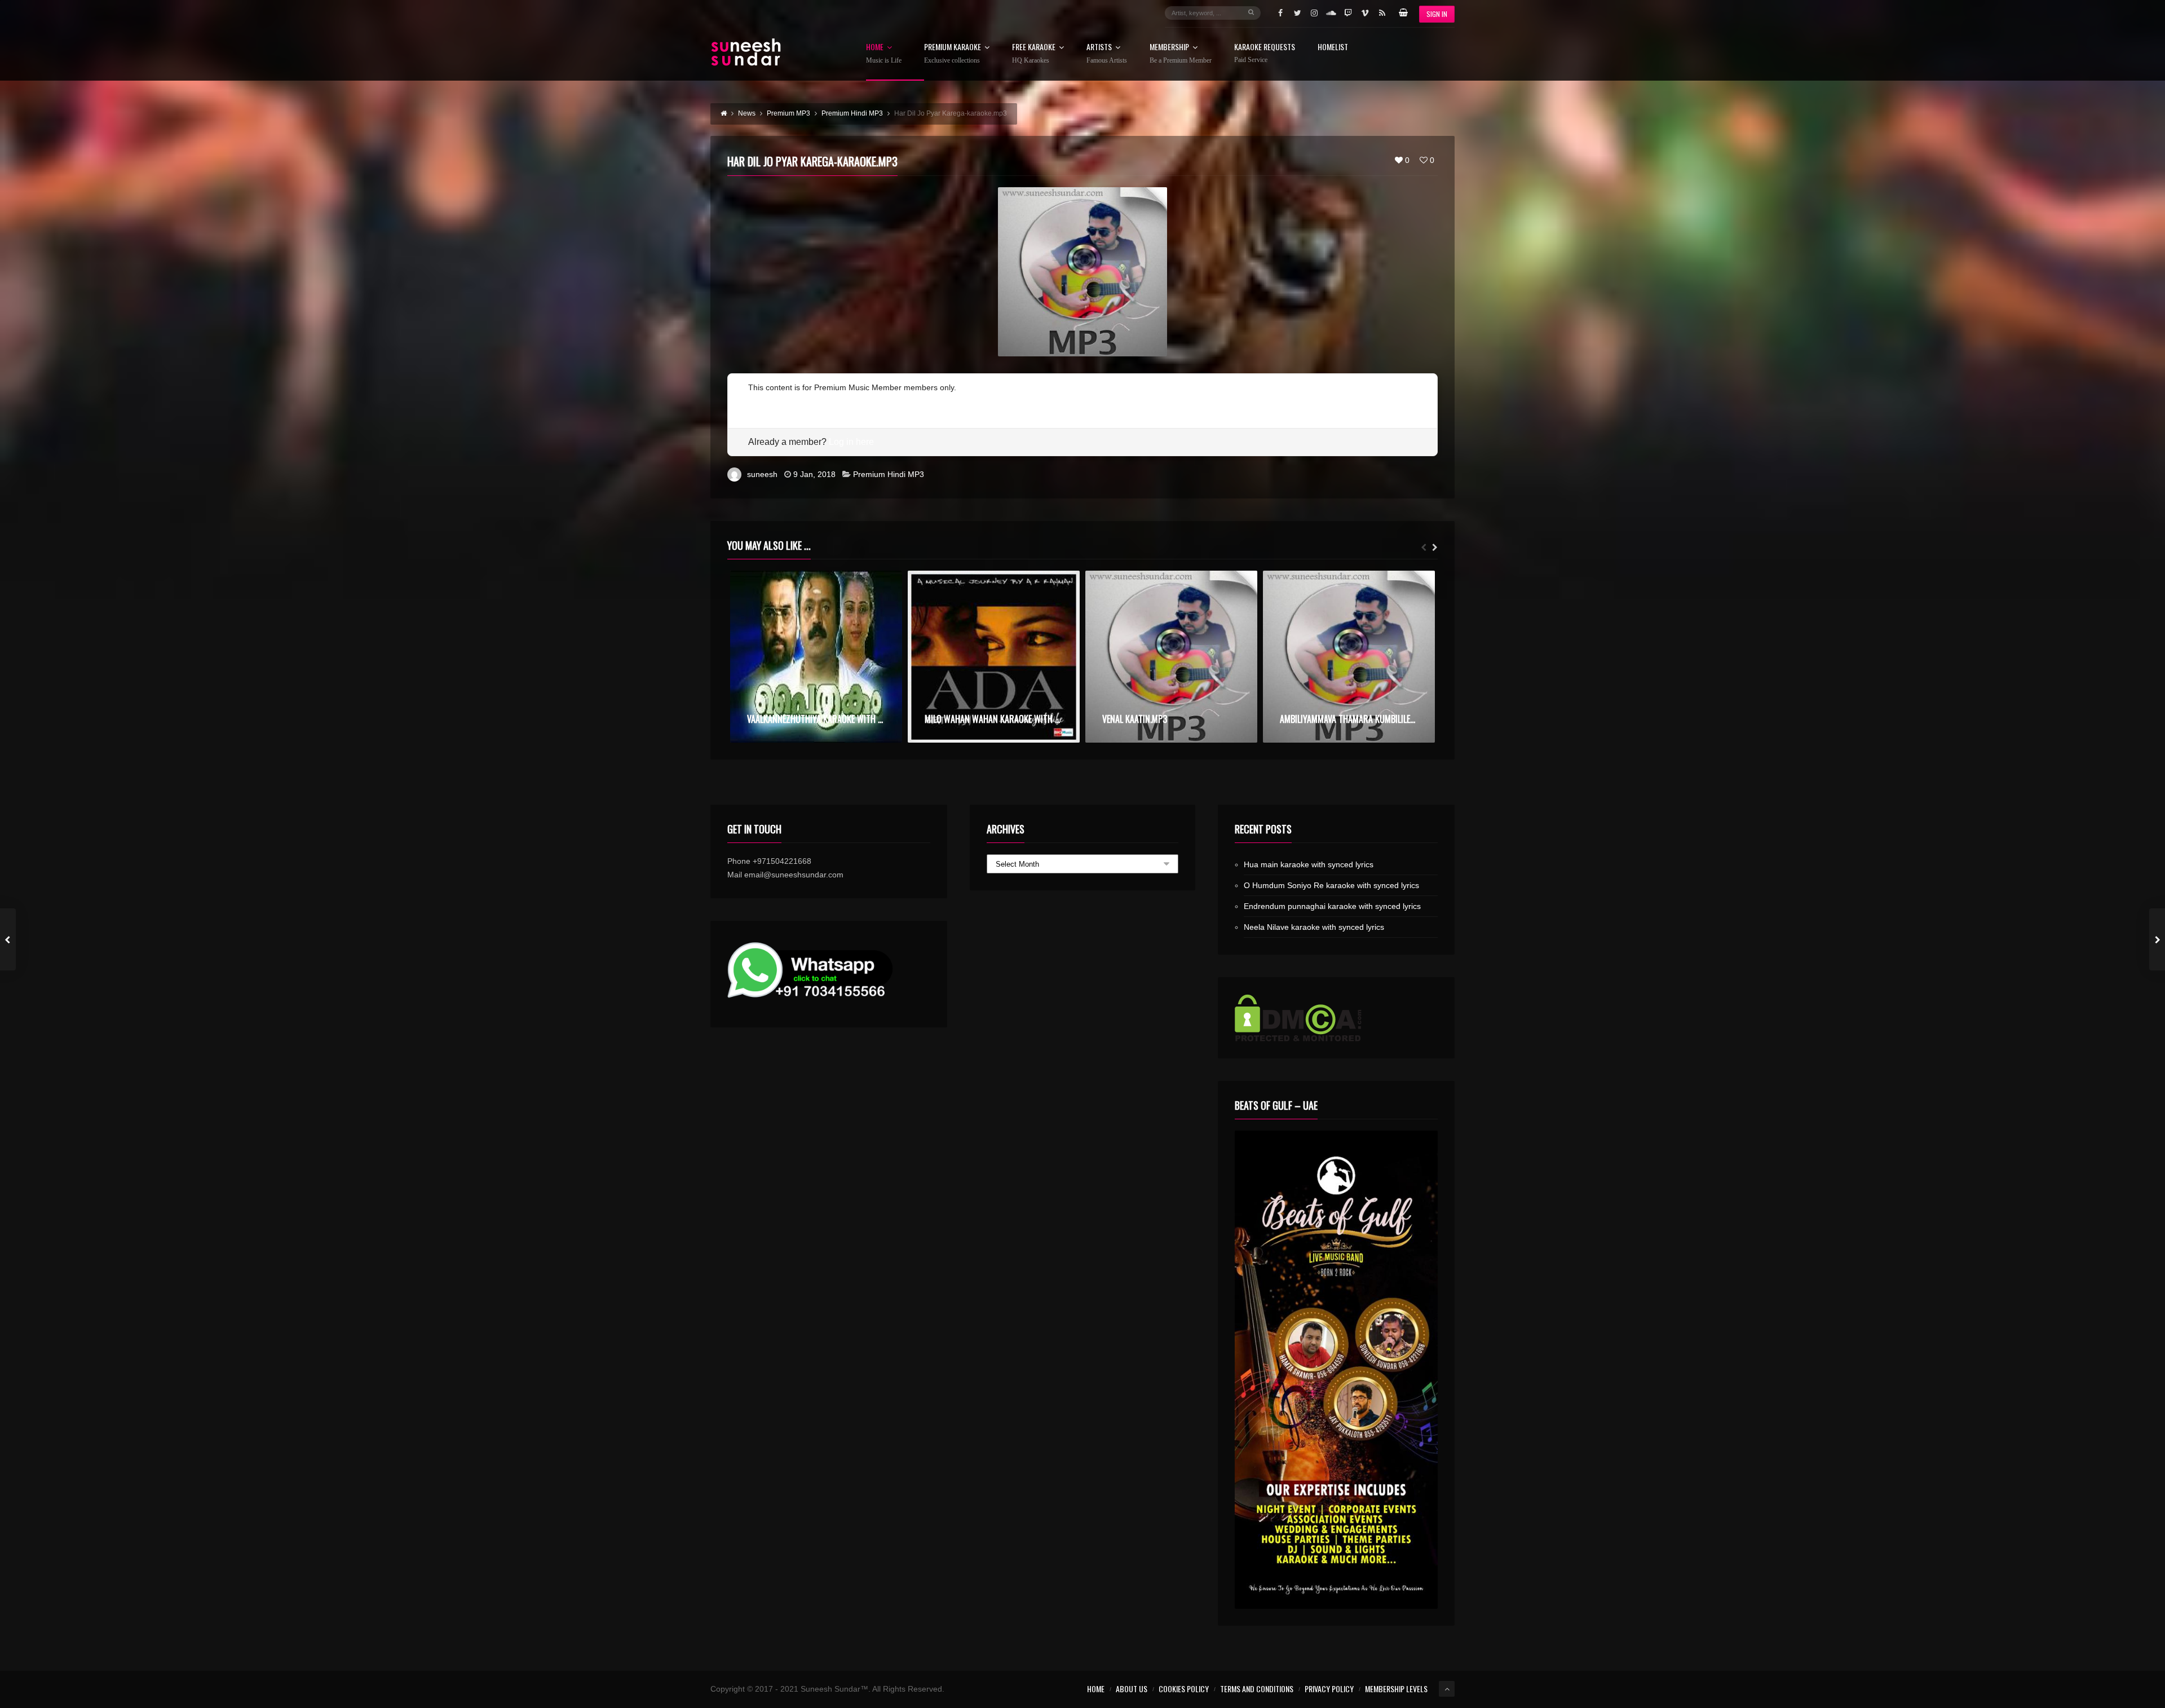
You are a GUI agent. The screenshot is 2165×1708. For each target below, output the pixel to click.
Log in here (851, 442)
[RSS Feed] (1382, 13)
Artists (1107, 54)
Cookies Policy (1184, 1689)
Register (763, 401)
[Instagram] (1314, 13)
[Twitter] (1297, 13)
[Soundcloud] (1331, 13)
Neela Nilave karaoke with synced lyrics (1314, 927)
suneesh (762, 474)
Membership (1181, 54)
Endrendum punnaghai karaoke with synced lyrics (1332, 906)
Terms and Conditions (1257, 1689)
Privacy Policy (1329, 1689)
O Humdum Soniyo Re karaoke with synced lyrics (1331, 885)
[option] (816, 657)
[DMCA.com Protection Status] (1336, 1018)
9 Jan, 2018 (814, 474)
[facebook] (1280, 13)
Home (884, 54)
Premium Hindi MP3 (889, 474)
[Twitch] (1348, 13)
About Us (1132, 1689)
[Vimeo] (1365, 13)
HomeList (1333, 48)
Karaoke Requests (1265, 53)
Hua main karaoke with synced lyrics (1309, 864)
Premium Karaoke (953, 54)
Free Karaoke (1034, 54)
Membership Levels (1396, 1689)
